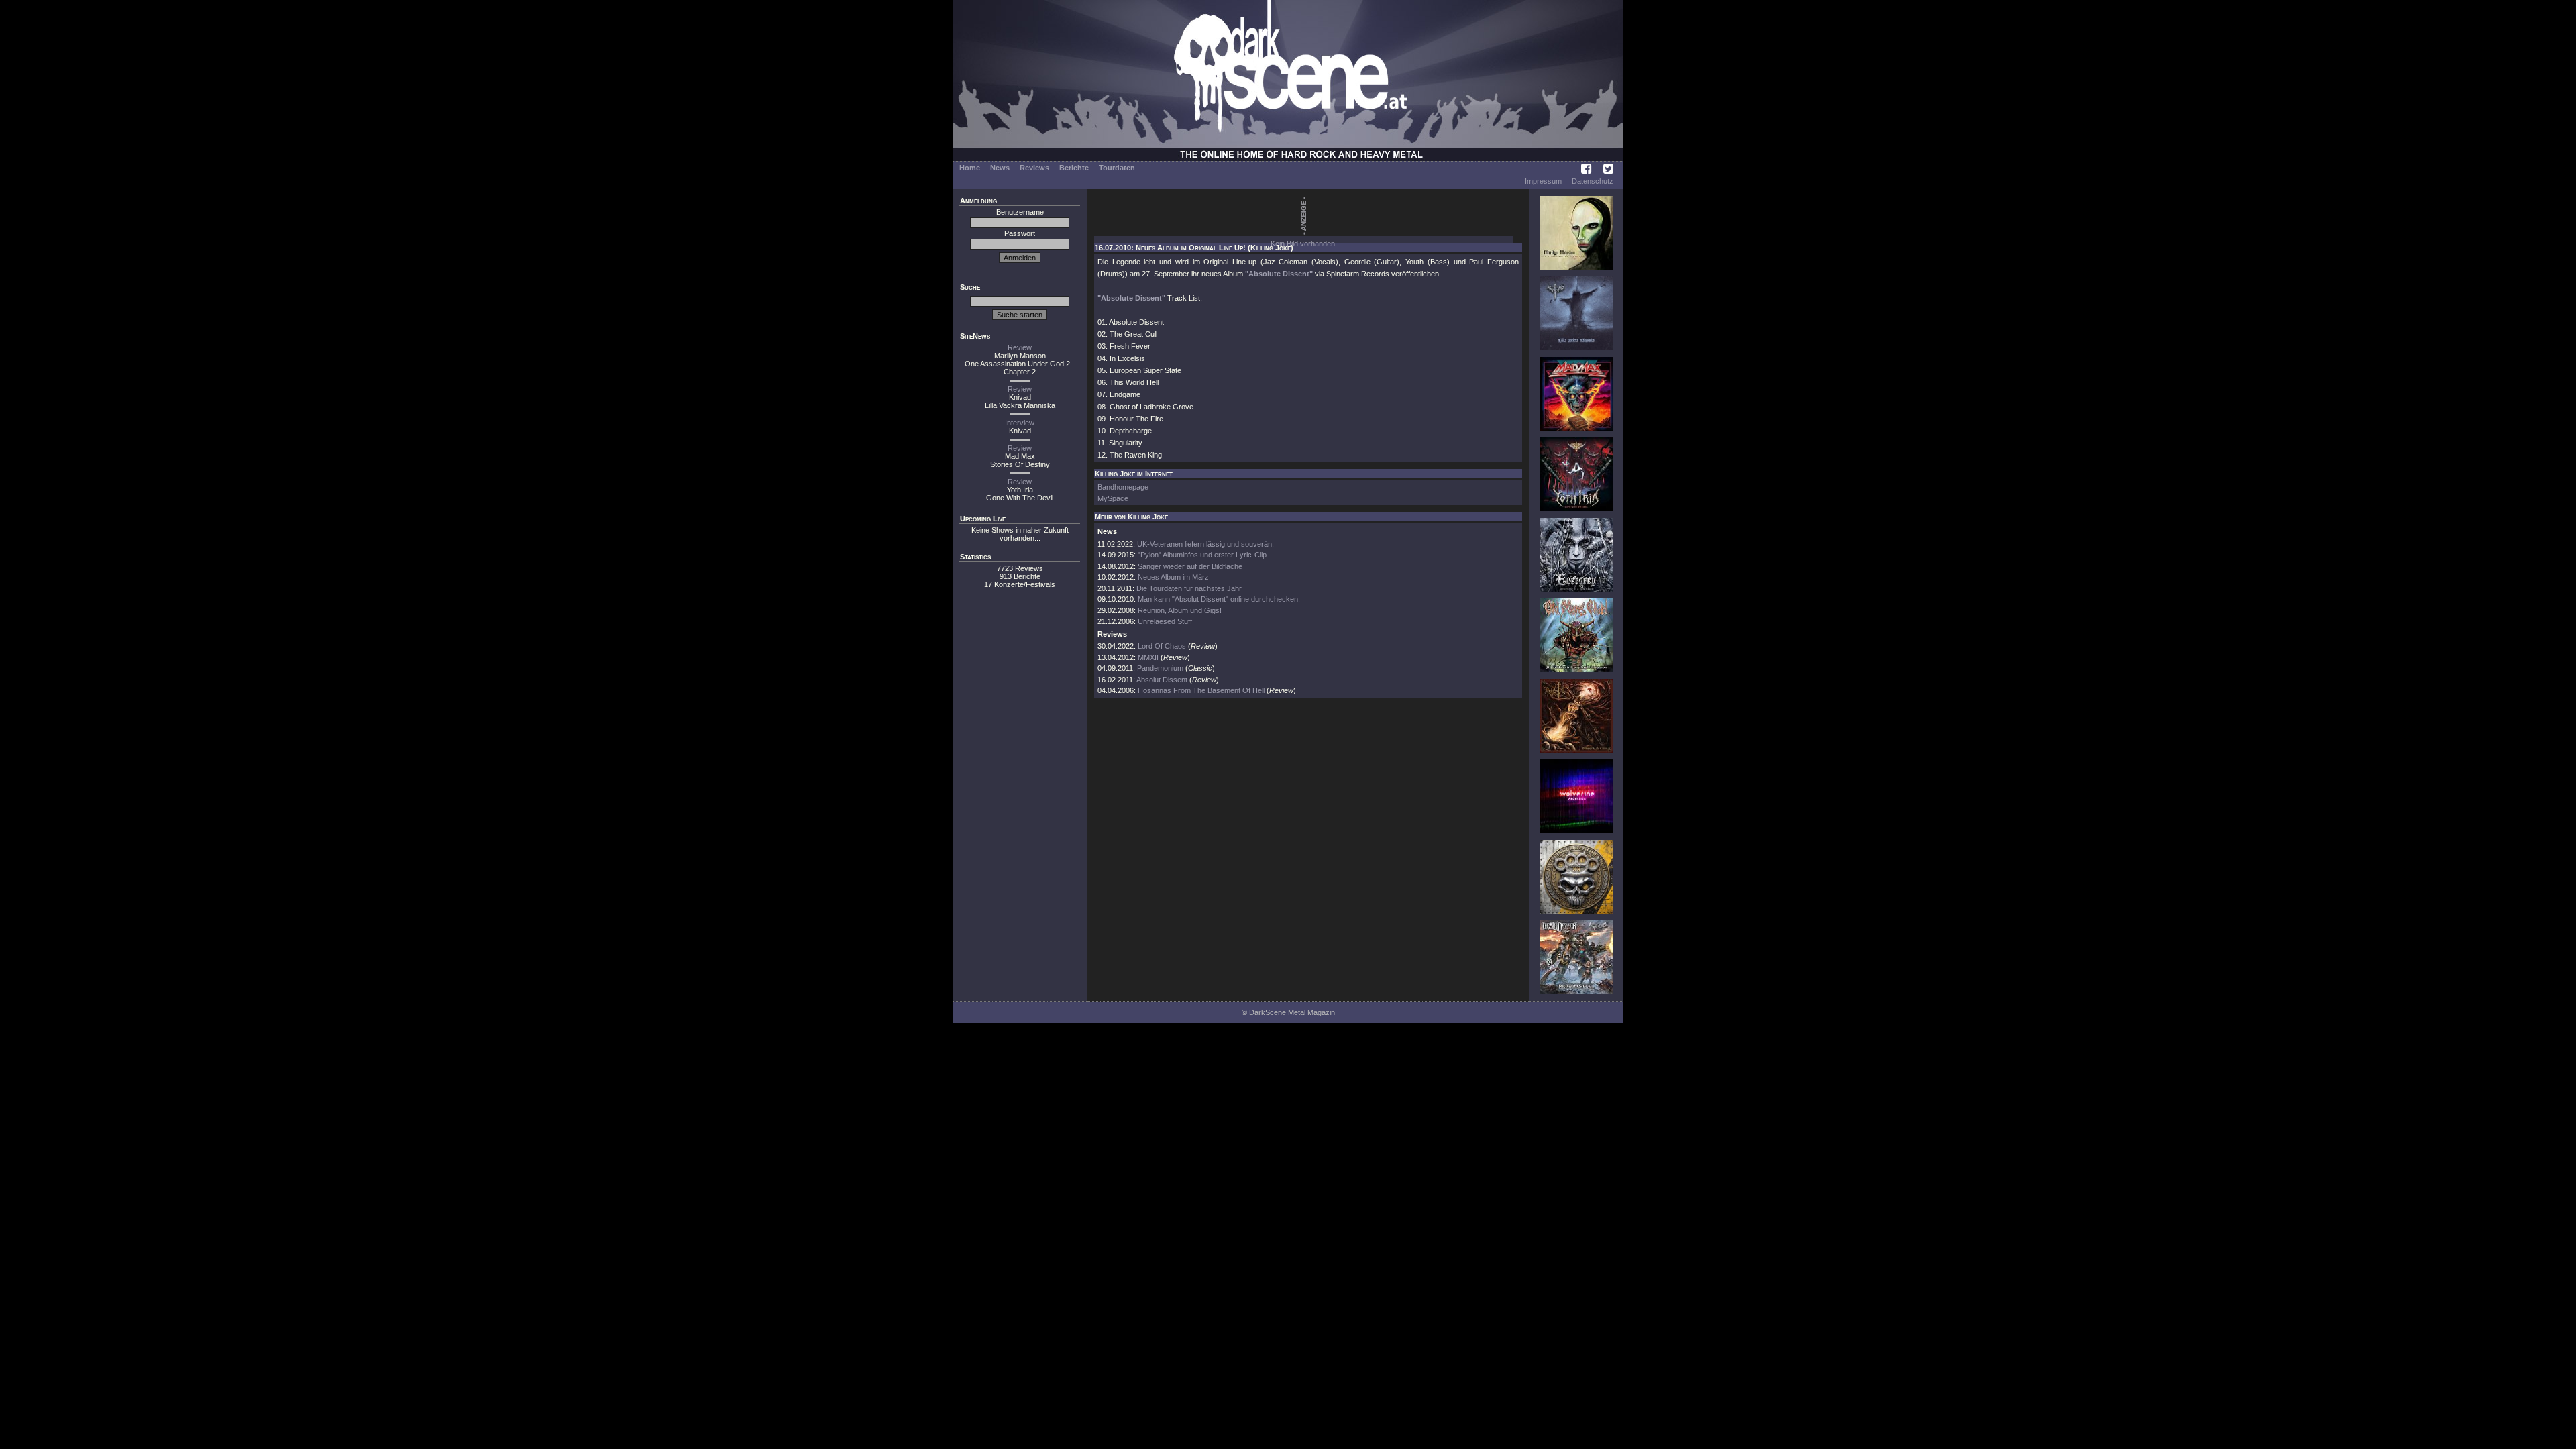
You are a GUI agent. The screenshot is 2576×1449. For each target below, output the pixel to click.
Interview (1020, 423)
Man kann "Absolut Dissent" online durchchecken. (1219, 599)
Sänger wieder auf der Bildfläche (1190, 566)
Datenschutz (1593, 181)
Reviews (1034, 168)
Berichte (1074, 168)
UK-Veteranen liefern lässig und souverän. (1205, 544)
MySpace (1113, 498)
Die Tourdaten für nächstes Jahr (1189, 588)
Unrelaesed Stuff (1165, 621)
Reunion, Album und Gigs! (1180, 610)
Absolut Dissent (1162, 680)
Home (970, 168)
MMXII (1148, 657)
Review (1020, 347)
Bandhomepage (1123, 487)
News (1000, 168)
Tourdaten (1117, 168)
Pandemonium (1160, 668)
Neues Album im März (1173, 577)
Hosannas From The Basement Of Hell (1201, 690)
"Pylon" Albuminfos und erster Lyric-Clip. (1203, 555)
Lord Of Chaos (1162, 646)
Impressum (1543, 181)
